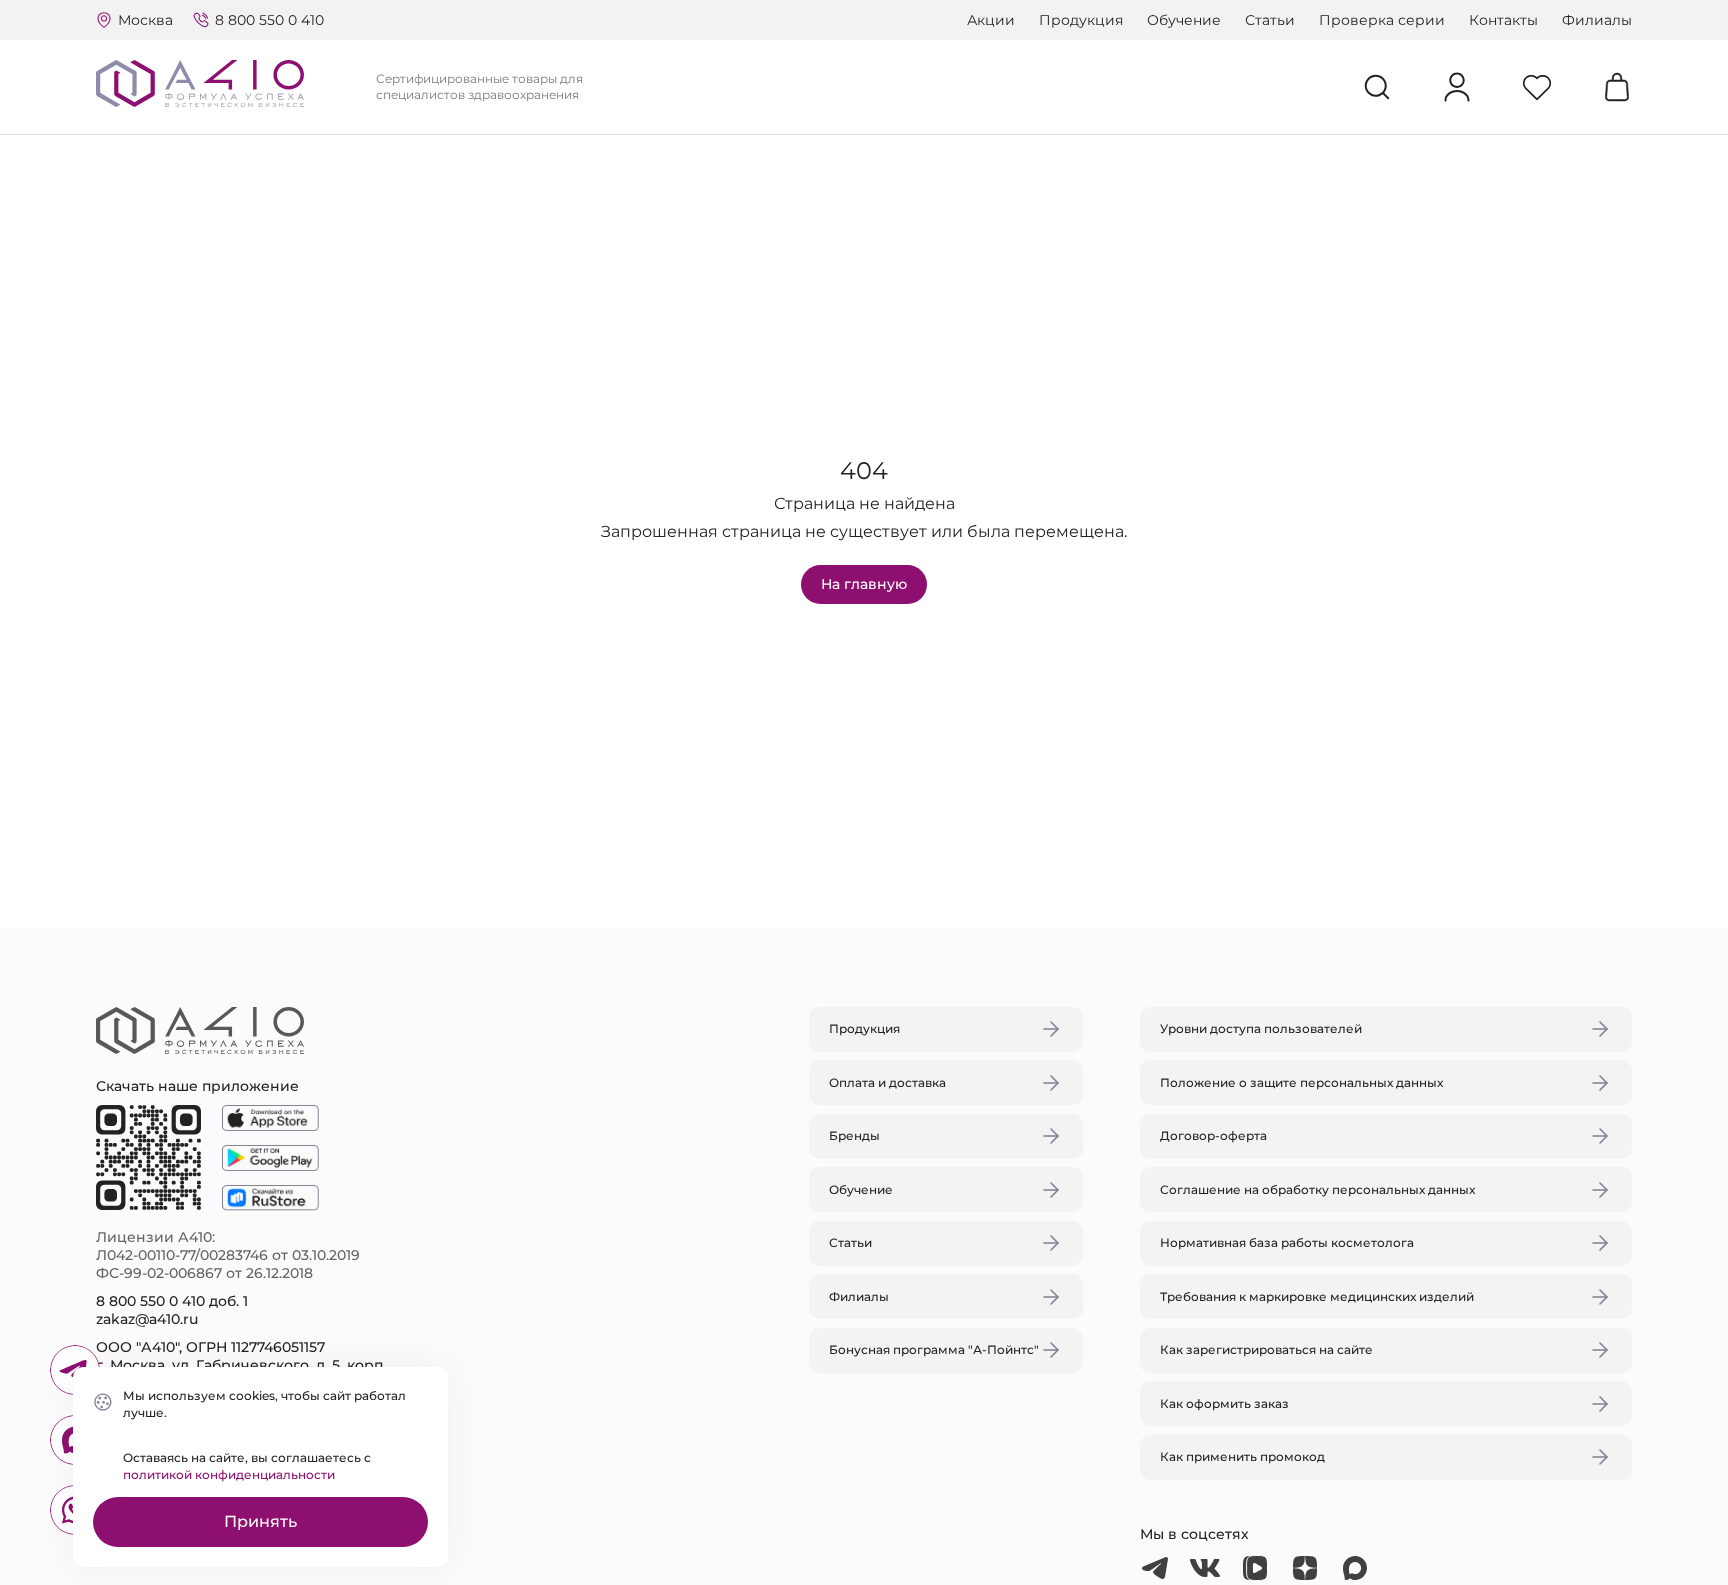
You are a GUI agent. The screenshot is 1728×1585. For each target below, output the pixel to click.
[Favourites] (1537, 87)
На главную (864, 584)
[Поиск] (1377, 87)
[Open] (1097, 698)
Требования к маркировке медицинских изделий (1317, 1296)
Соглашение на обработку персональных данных (1317, 1189)
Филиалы (1597, 20)
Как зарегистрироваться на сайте (1266, 1349)
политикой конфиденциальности (229, 1474)
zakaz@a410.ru (147, 1319)
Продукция (1081, 20)
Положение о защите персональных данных (1301, 1082)
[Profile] (1457, 87)
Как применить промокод (1242, 1456)
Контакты (1503, 20)
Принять (260, 1521)
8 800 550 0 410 (269, 20)
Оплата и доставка (887, 1082)
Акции (991, 20)
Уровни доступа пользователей (1261, 1028)
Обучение (1184, 20)
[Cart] (1617, 87)
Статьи (1270, 20)
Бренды (854, 1135)
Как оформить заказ (1224, 1403)
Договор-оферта (1213, 1135)
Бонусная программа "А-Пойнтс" (934, 1349)
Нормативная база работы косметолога (1287, 1242)
